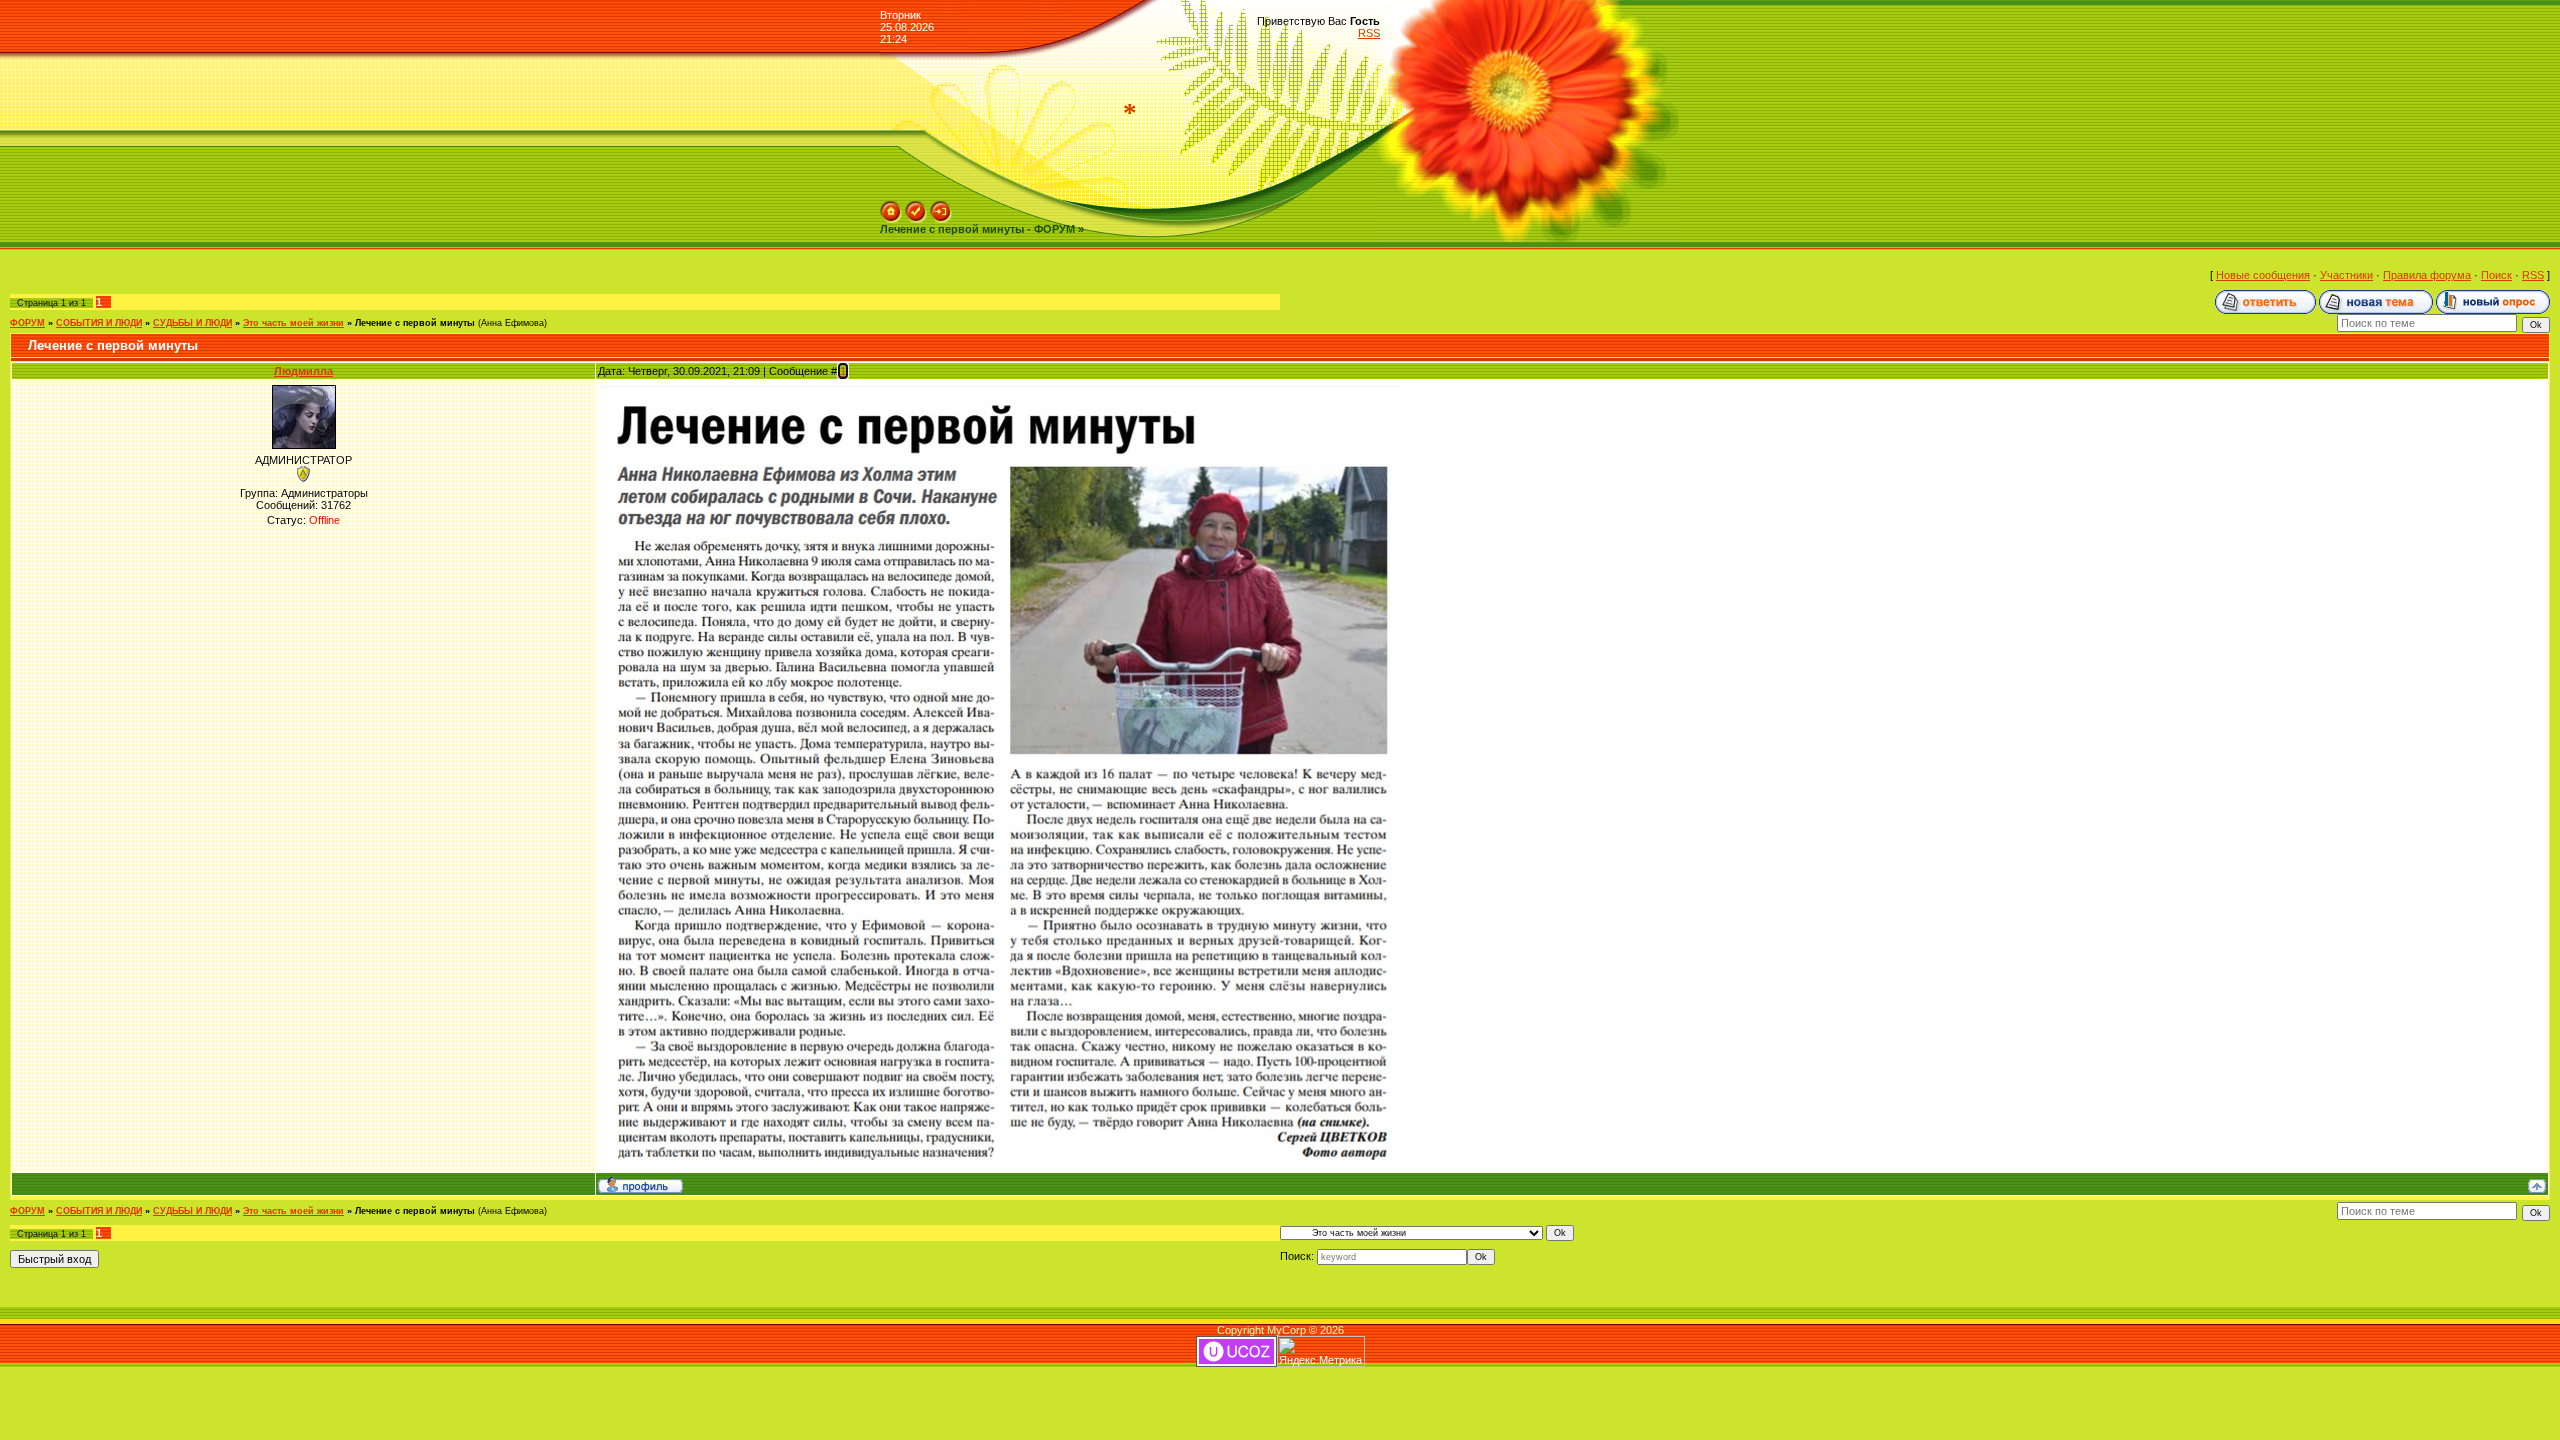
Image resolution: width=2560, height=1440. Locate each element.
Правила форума (2427, 275)
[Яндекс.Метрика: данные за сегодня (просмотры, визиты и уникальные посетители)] (1321, 1351)
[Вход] (941, 207)
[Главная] (891, 207)
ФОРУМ (27, 323)
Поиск (2496, 275)
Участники (2346, 275)
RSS (1369, 33)
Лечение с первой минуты (415, 323)
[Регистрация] (916, 207)
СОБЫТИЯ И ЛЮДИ (99, 323)
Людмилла (303, 371)
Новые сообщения (2263, 275)
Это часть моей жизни (293, 323)
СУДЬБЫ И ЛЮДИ (192, 323)
